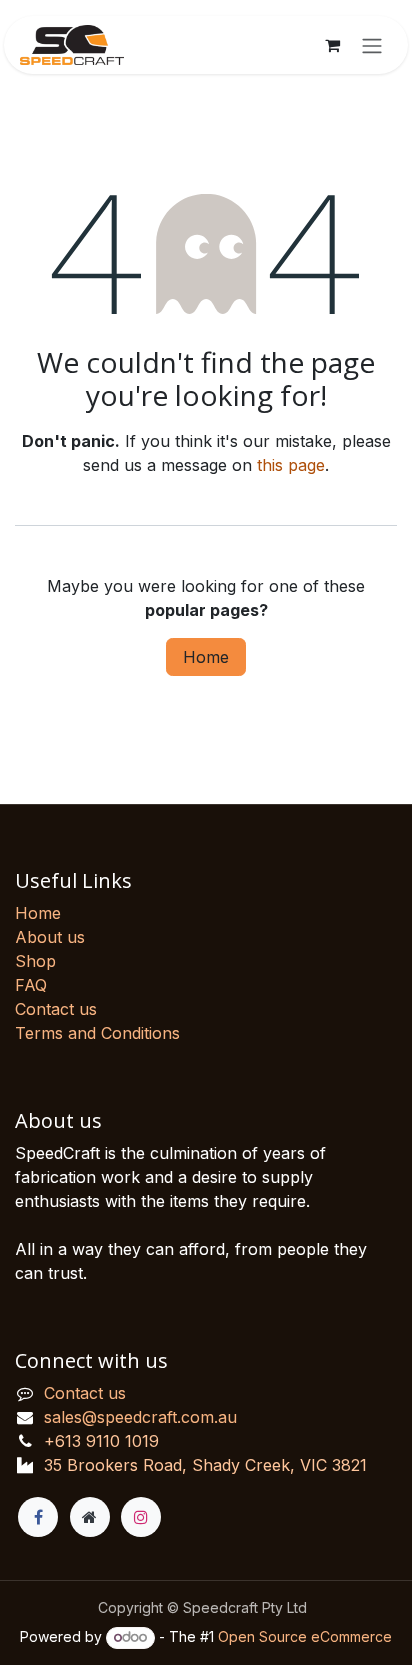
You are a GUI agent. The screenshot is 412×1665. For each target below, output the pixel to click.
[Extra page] (90, 1517)
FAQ (31, 985)
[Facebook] (38, 1517)
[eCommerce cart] (332, 45)
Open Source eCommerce (305, 1636)
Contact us (56, 1009)
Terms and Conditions (97, 1033)
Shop (35, 961)
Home (206, 657)
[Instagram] (141, 1517)
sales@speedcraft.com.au (140, 1417)
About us (50, 937)
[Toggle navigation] (372, 45)
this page (291, 465)
